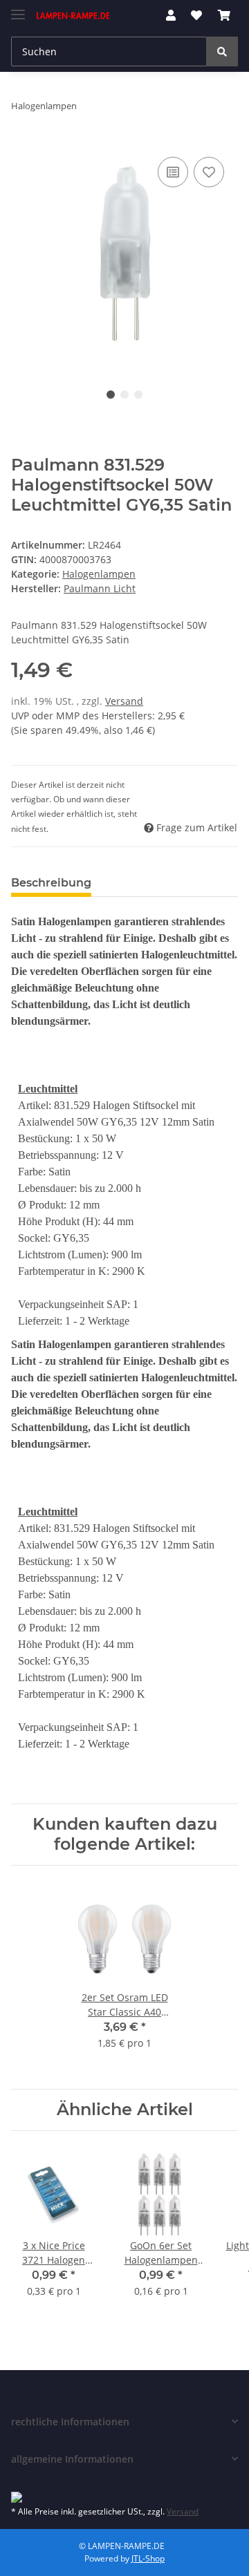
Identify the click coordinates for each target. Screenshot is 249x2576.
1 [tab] (111, 395)
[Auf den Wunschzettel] (209, 172)
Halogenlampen (99, 574)
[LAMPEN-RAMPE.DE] (73, 16)
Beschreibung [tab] (51, 883)
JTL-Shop (148, 2558)
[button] (171, 15)
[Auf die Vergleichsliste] (173, 172)
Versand (124, 701)
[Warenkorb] (224, 15)
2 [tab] (124, 395)
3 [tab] (138, 395)
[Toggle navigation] (18, 9)
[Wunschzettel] (196, 15)
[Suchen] (222, 51)
